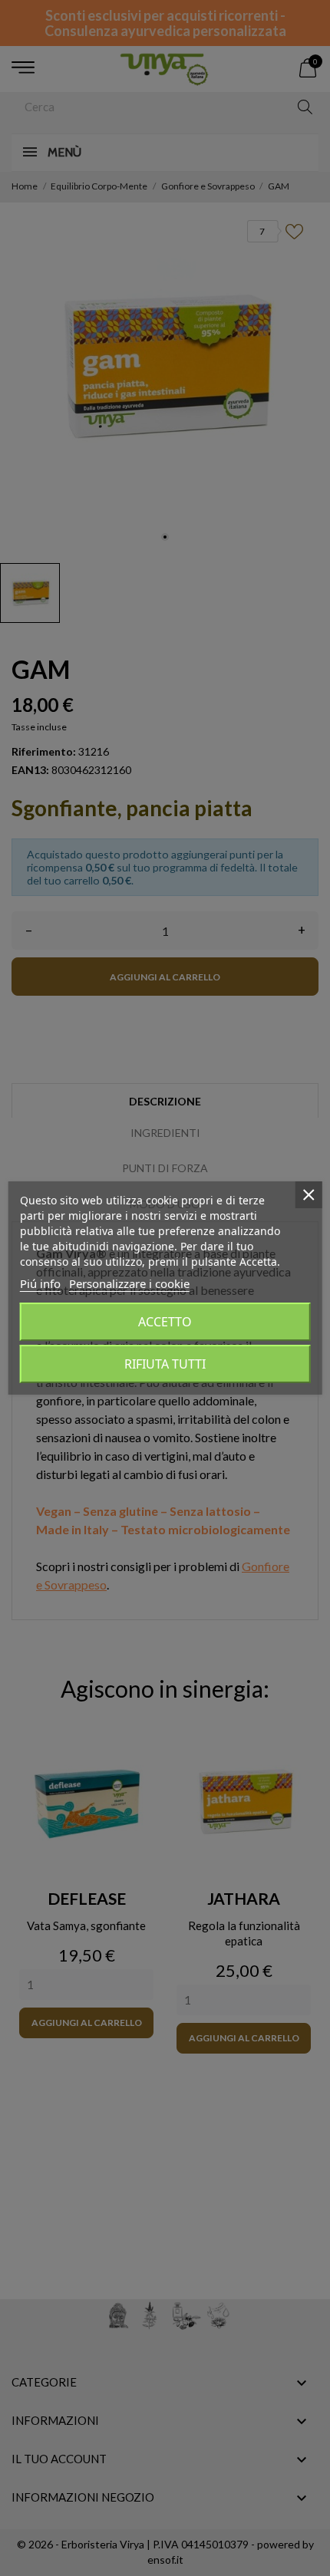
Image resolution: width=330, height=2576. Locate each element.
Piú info (40, 1283)
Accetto (165, 1322)
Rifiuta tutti (165, 1364)
